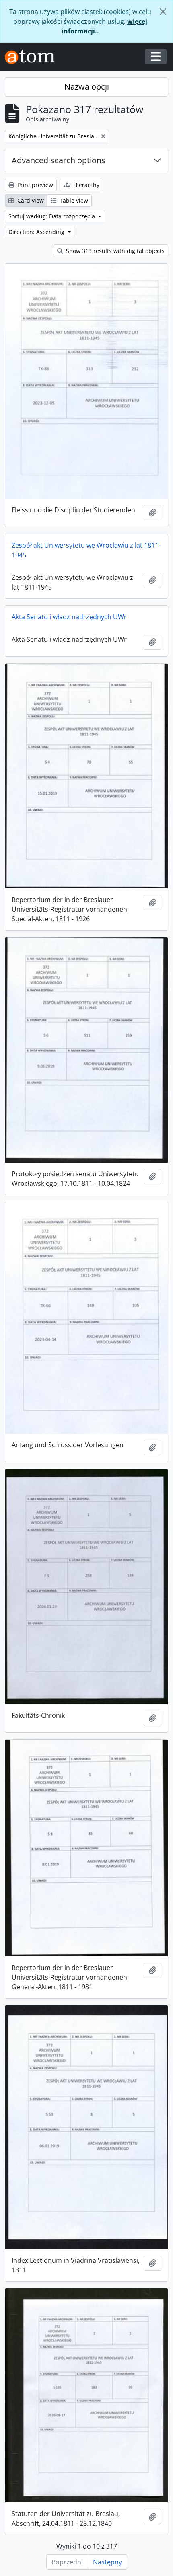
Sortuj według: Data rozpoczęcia (53, 216)
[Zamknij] (163, 12)
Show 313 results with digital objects (114, 251)
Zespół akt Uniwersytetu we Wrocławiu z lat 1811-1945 (86, 550)
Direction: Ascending (37, 232)
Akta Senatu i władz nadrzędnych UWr (69, 617)
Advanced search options (59, 160)
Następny (107, 2562)
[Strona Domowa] (33, 57)
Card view (30, 200)
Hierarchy (85, 185)
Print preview (34, 185)
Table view (73, 200)
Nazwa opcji (87, 87)
